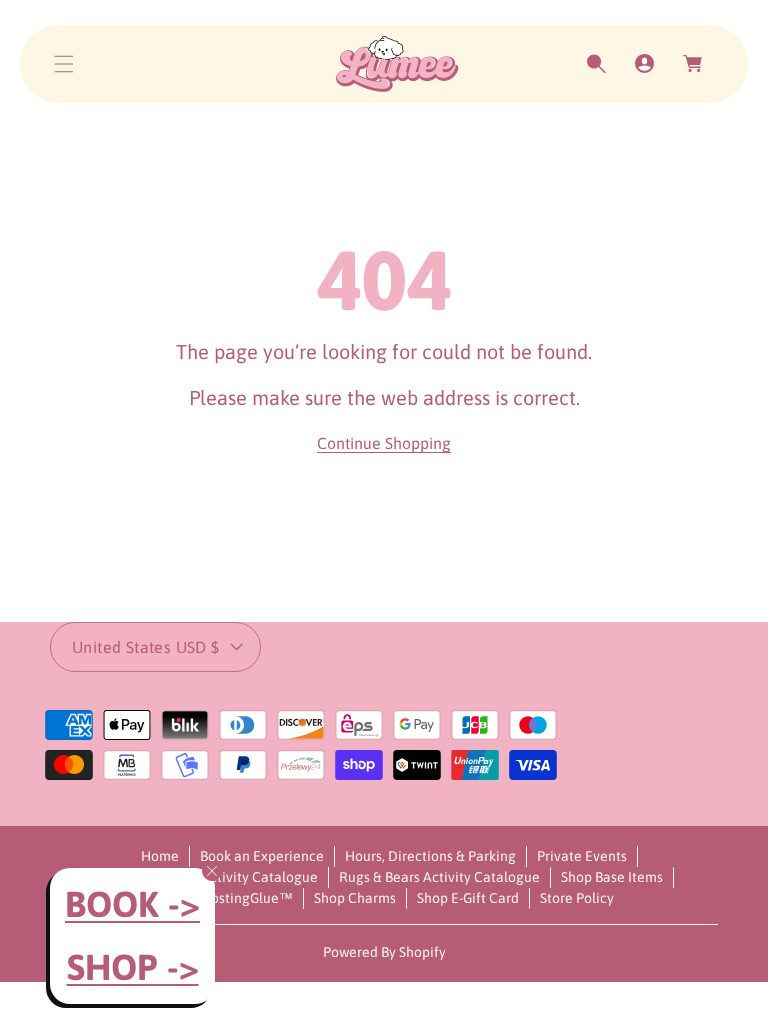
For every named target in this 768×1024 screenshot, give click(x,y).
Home (160, 856)
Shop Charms (355, 898)
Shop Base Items (612, 877)
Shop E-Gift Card (468, 898)
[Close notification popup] (212, 871)
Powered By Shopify (384, 952)
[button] (64, 64)
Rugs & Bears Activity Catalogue (439, 877)
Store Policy (577, 898)
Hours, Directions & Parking (430, 856)
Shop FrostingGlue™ (229, 898)
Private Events (582, 856)
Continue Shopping (384, 443)
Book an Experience (262, 856)
